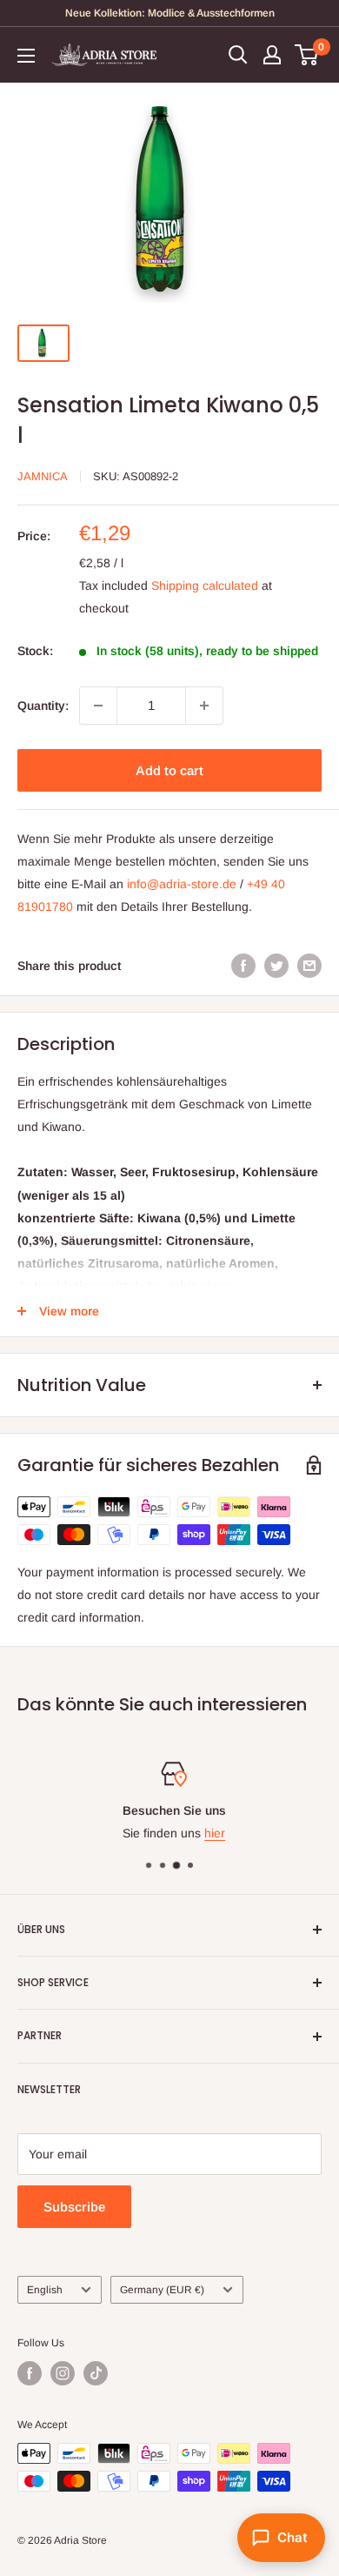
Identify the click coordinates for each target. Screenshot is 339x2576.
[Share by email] (309, 965)
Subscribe (74, 2207)
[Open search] (238, 55)
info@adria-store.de (182, 884)
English (45, 2290)
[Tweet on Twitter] (276, 965)
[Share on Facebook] (243, 965)
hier (210, 1834)
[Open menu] (26, 56)
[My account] (272, 55)
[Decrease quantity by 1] (98, 706)
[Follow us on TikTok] (96, 2373)
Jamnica (43, 476)
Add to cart (169, 770)
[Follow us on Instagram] (63, 2373)
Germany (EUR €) (162, 2290)
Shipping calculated (205, 585)
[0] (307, 55)
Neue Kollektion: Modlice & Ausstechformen (170, 13)
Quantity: (43, 706)
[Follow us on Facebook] (30, 2373)
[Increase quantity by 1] (204, 706)
